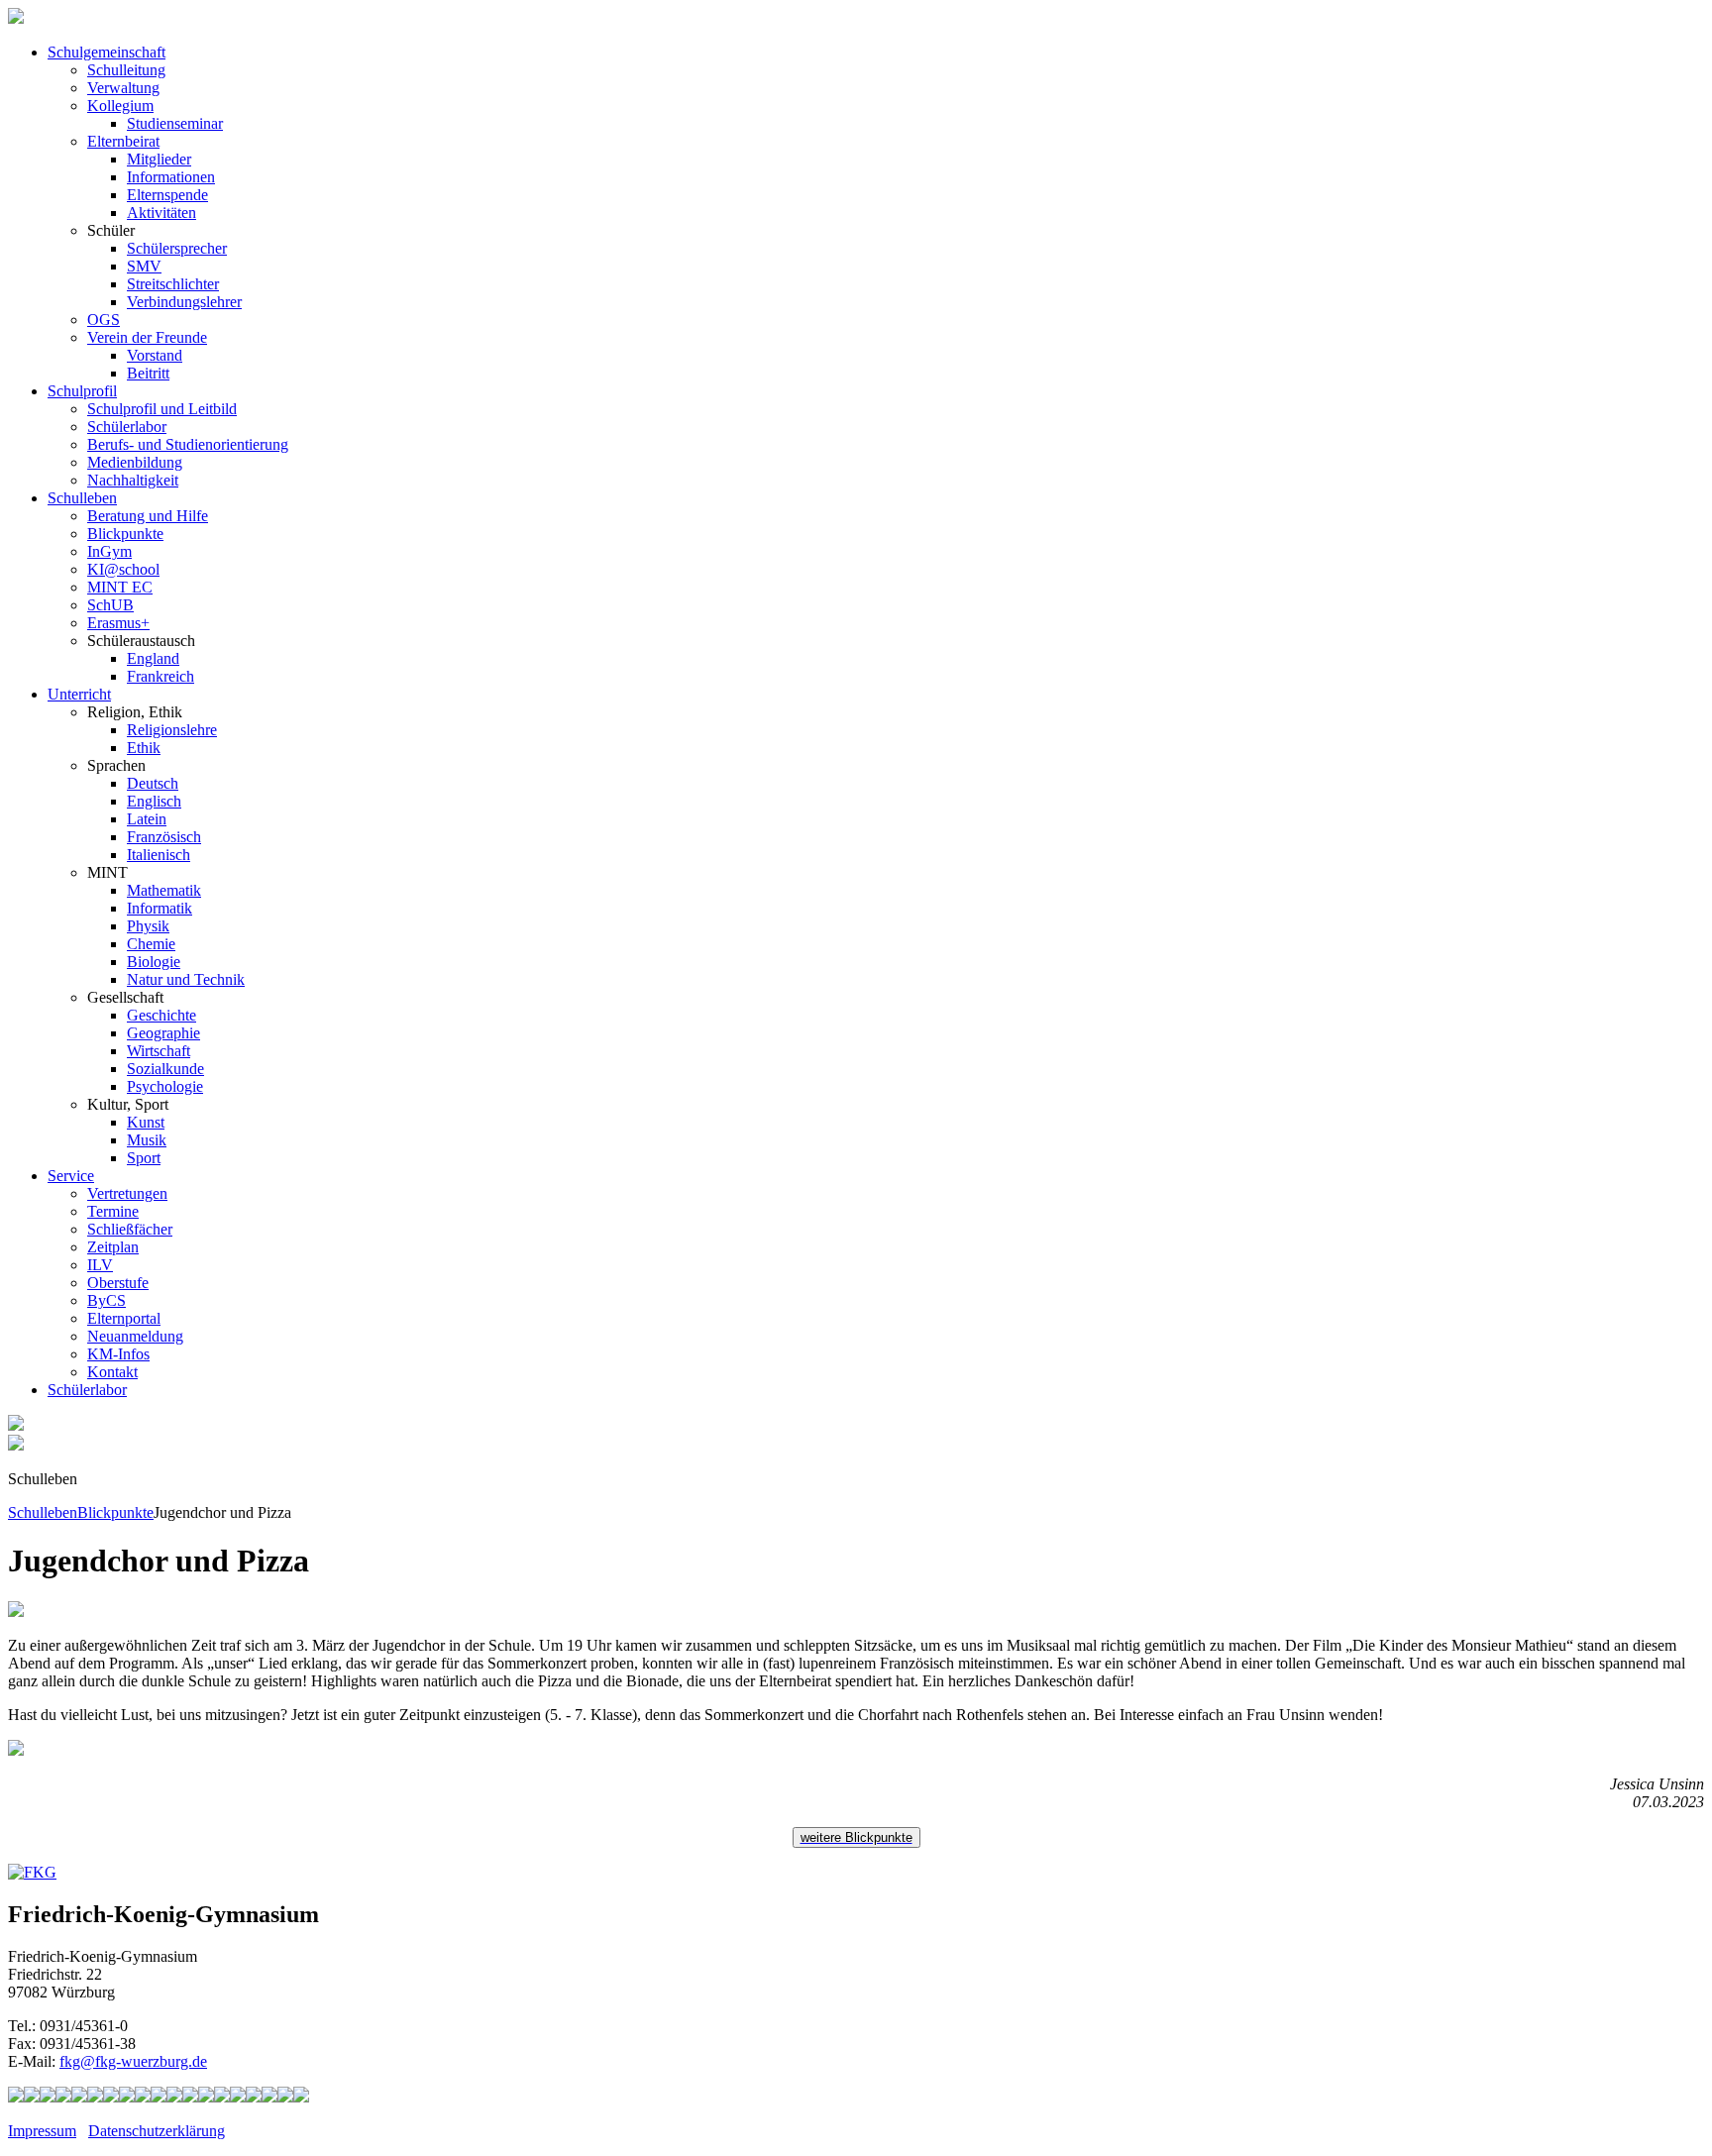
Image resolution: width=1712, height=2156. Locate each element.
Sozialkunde (165, 1069)
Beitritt (148, 373)
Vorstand (155, 355)
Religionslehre (172, 730)
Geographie (163, 1033)
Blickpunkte (125, 534)
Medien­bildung (135, 462)
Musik (147, 1140)
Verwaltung (123, 88)
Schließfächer (130, 1229)
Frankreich (160, 676)
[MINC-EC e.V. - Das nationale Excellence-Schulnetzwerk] (32, 2097)
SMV (144, 266)
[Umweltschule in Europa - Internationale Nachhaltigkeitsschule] (127, 2097)
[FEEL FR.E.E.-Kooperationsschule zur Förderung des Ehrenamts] (254, 2097)
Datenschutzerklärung (157, 2131)
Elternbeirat (123, 141)
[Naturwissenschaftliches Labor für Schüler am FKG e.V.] (16, 2097)
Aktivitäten (161, 213)
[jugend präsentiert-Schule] (111, 2097)
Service (71, 1176)
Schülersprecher (177, 248)
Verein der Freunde (147, 337)
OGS (104, 320)
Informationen (171, 177)
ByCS (107, 1300)
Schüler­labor (87, 1390)
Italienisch (159, 855)
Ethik (144, 748)
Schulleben (82, 498)
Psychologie (165, 1086)
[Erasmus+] (238, 2097)
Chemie (151, 944)
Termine (113, 1211)
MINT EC (120, 587)
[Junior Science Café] (159, 2097)
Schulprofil (82, 391)
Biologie (154, 962)
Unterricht (79, 694)
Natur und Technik (186, 979)
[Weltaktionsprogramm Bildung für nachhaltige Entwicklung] (143, 2097)
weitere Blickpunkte (856, 1837)
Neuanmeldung (135, 1336)
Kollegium (120, 106)
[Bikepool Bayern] (79, 2097)
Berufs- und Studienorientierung (188, 444)
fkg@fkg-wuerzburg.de (133, 2061)
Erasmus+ (118, 623)
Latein (147, 819)
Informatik (160, 908)
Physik (148, 926)
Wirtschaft (159, 1051)
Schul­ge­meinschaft (107, 52)
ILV (100, 1265)
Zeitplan (113, 1247)
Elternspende (167, 195)
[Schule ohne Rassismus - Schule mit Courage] (95, 2097)
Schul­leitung (126, 70)
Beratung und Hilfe (148, 516)
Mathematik (164, 890)
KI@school (123, 569)
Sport (144, 1158)
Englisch (154, 801)
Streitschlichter (173, 284)
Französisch (164, 837)
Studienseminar (175, 123)
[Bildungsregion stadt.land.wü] (285, 2097)
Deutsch (153, 783)
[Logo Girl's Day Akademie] (301, 2097)
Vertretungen (127, 1193)
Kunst (146, 1122)
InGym (109, 551)
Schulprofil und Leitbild (162, 409)
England (153, 658)
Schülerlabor (127, 427)
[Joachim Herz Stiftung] (222, 2097)
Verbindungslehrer (184, 302)
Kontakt (112, 1372)
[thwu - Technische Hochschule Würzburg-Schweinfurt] (269, 2097)
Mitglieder (159, 159)
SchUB (110, 605)
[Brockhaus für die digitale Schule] (190, 2097)
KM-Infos (118, 1354)
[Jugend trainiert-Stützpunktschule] (63, 2097)
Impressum (42, 2131)
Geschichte (161, 1015)
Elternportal (124, 1318)
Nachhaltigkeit (133, 480)
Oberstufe (118, 1283)
